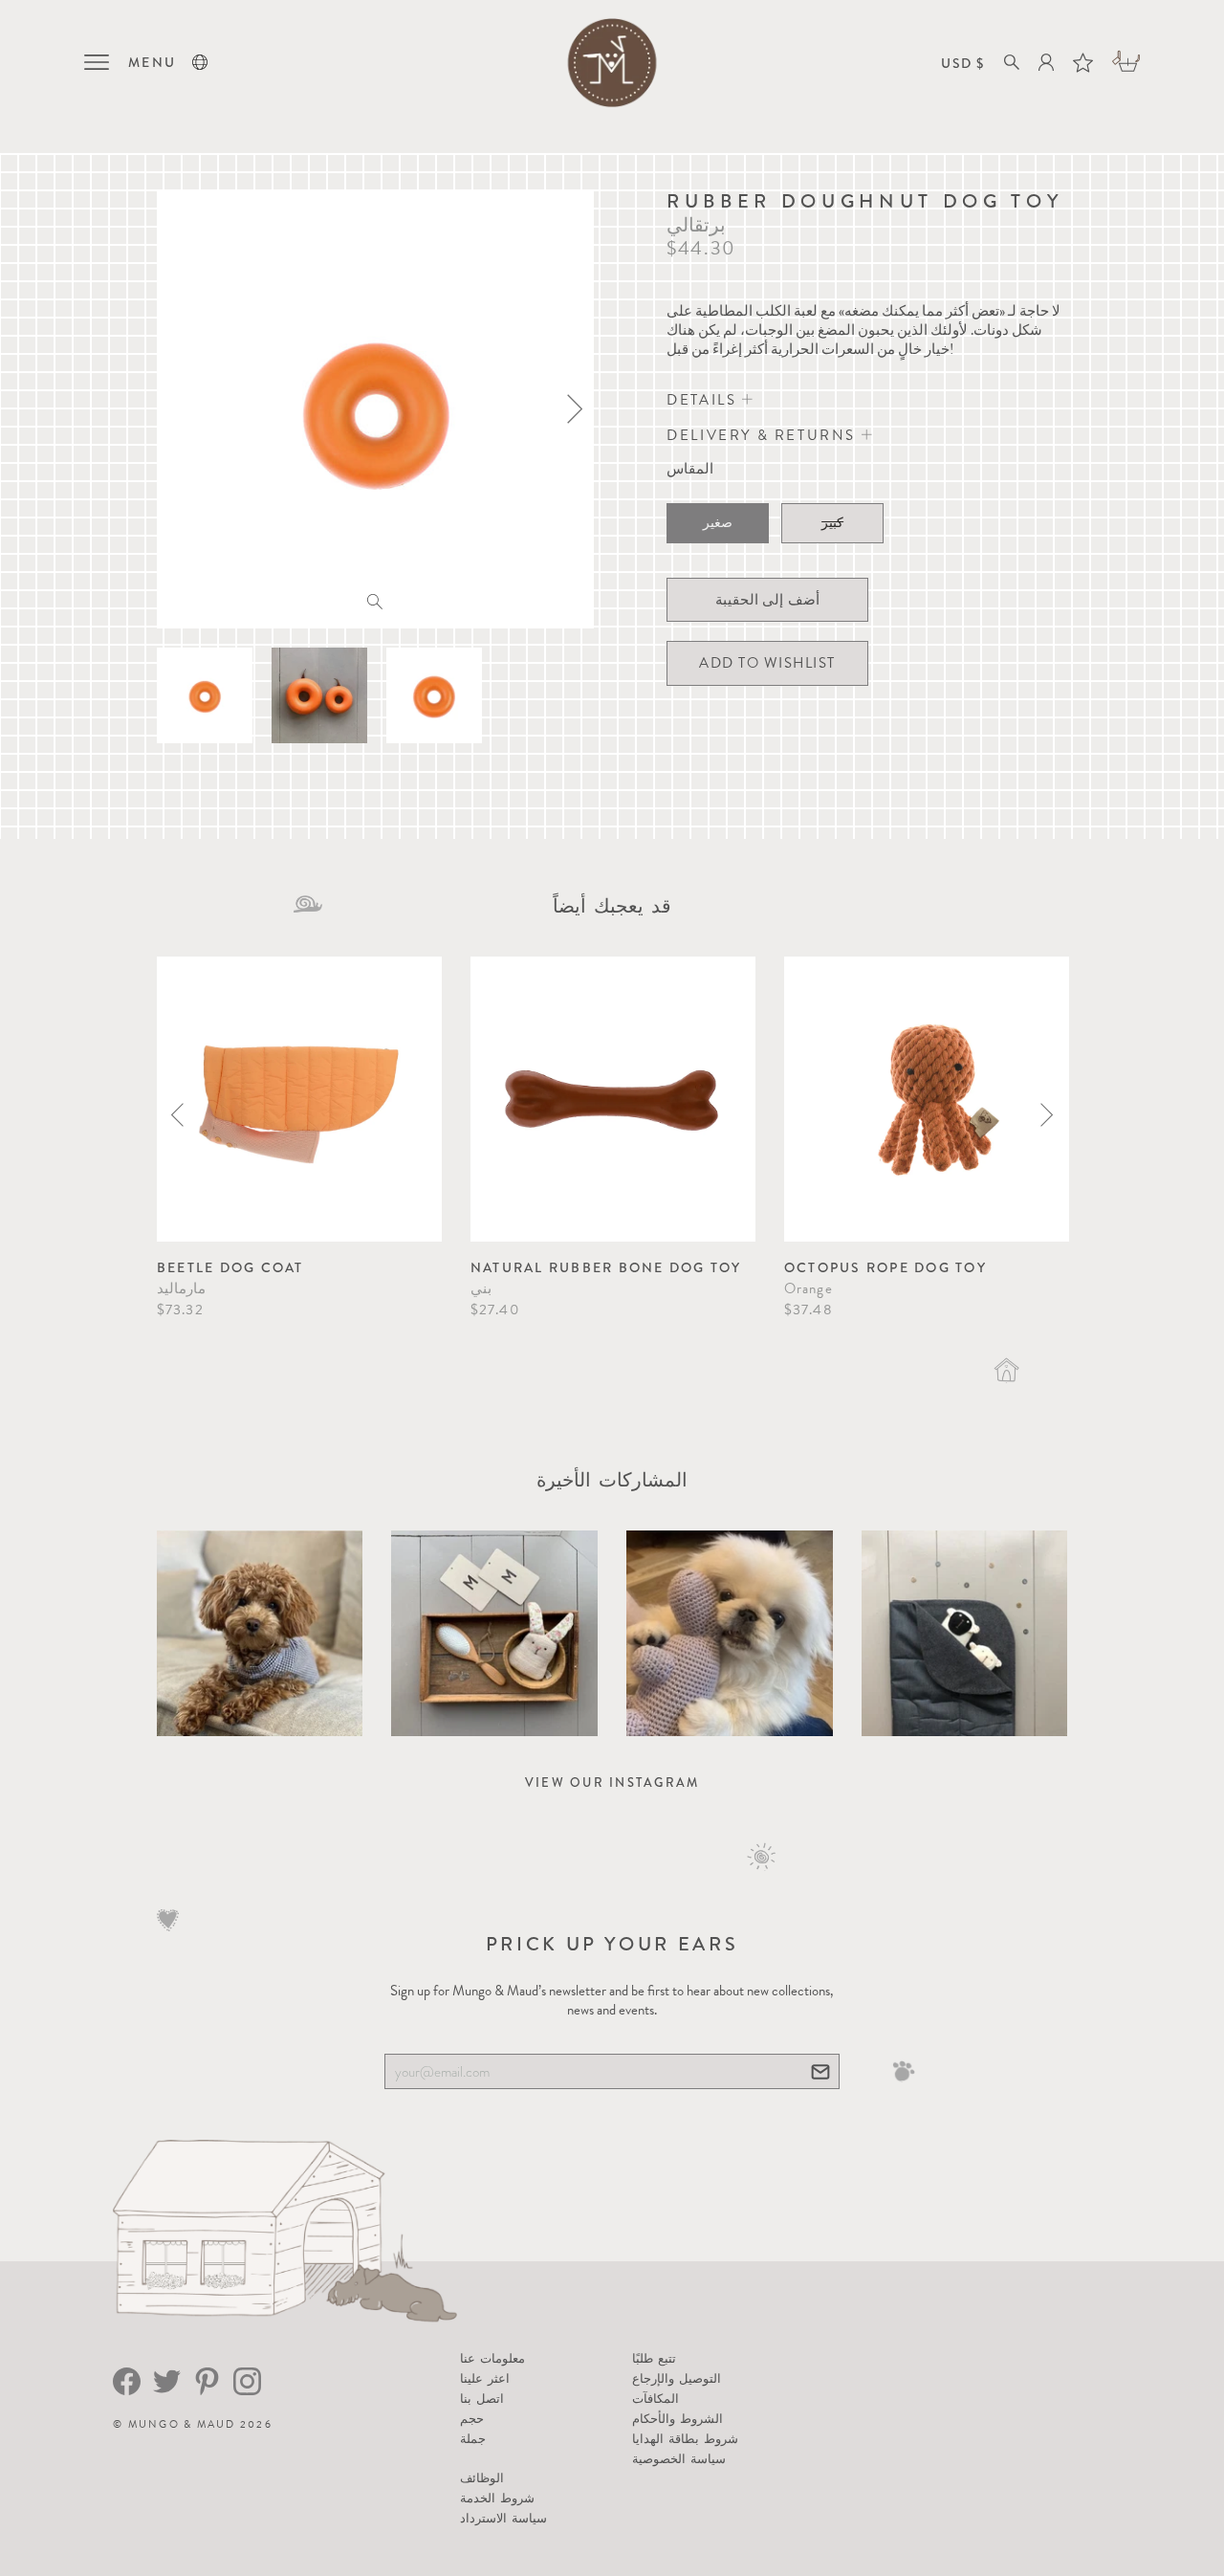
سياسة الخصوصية (679, 2459)
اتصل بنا (482, 2399)
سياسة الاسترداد (503, 2518)
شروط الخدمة (497, 2498)
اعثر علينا (485, 2378)
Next (1047, 1115)
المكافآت (656, 2399)
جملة (473, 2439)
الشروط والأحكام (678, 2419)
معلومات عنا (492, 2358)
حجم (472, 2419)
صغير (718, 523)
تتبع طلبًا (654, 2358)
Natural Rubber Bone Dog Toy (606, 1267)
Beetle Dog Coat (230, 1267)
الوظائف (482, 2478)
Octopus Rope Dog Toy (885, 1267)
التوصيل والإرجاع (677, 2378)
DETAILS (704, 400)
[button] (200, 62)
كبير (832, 523)
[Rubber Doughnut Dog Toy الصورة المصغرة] (205, 695)
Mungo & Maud (182, 2424)
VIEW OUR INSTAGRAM (612, 1783)
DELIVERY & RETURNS (764, 435)
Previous (177, 1115)
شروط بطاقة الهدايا (686, 2439)
